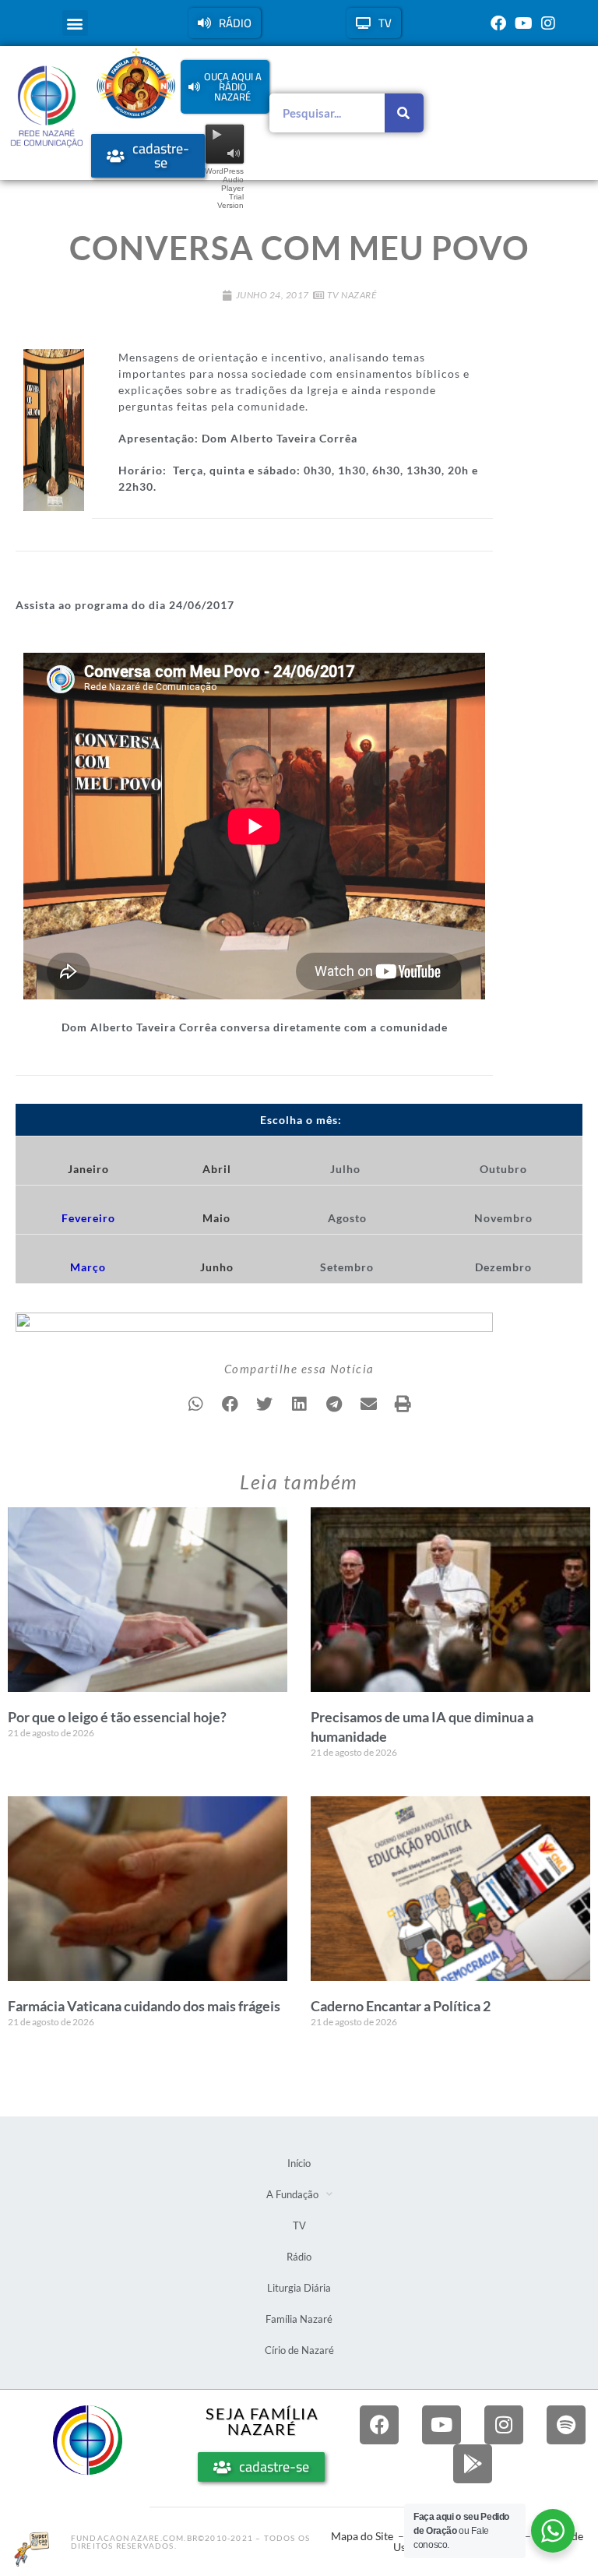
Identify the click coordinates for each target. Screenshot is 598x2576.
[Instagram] (548, 23)
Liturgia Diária (299, 2288)
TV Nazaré (352, 295)
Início (299, 2163)
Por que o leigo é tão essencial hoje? (117, 1717)
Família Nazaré (299, 2319)
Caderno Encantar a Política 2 (401, 2006)
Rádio (299, 2257)
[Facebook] (498, 23)
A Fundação (292, 2194)
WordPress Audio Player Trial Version (224, 188)
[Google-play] (473, 2464)
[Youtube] (523, 23)
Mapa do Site (362, 2536)
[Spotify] (566, 2425)
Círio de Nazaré (299, 2350)
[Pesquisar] (404, 113)
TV (299, 2225)
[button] (75, 23)
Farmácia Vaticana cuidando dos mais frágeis (144, 2006)
